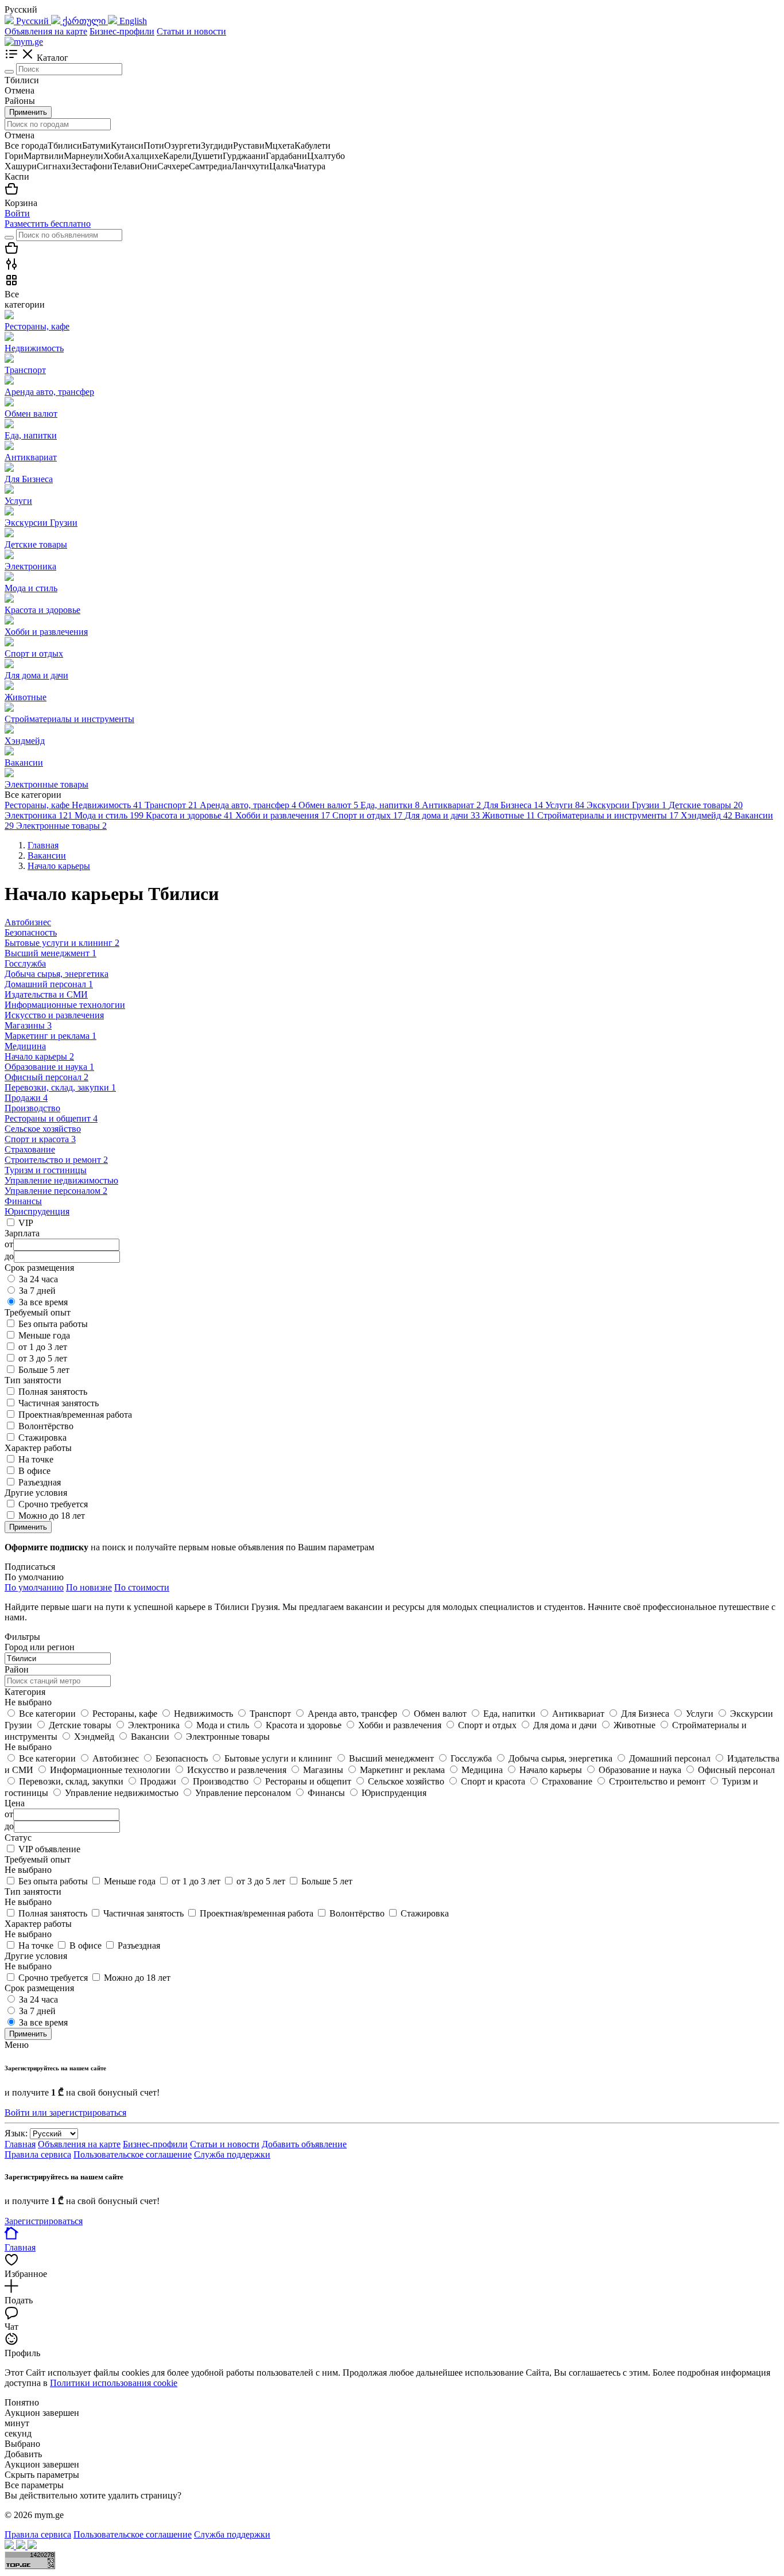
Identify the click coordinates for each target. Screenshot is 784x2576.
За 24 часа (38, 1279)
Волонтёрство (46, 1426)
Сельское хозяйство (43, 1129)
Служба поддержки (232, 2154)
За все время (43, 1302)
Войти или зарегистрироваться (65, 2113)
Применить (28, 112)
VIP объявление (49, 1849)
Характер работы (38, 1924)
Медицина (25, 1046)
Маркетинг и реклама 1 (51, 1036)
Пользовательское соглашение (133, 2154)
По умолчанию (34, 1587)
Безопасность (31, 932)
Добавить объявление (304, 2144)
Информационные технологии (65, 1005)
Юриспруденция (37, 1211)
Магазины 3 (28, 1025)
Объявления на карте (46, 31)
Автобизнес (28, 922)
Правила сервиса (38, 2154)
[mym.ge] (24, 42)
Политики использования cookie (114, 2383)
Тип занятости (33, 1892)
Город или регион (40, 1647)
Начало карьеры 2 (39, 1056)
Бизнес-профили (122, 31)
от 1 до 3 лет (43, 1347)
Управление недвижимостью (61, 1180)
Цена (15, 1803)
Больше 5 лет (44, 1370)
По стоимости (142, 1587)
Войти (17, 213)
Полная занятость (53, 1392)
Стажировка (42, 1438)
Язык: (16, 2133)
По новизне (89, 1587)
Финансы (23, 1201)
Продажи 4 (26, 1098)
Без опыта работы (53, 1324)
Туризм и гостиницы (46, 1170)
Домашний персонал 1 (49, 984)
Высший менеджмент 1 (51, 953)
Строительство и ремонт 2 (56, 1160)
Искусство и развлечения (54, 1015)
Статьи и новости (191, 31)
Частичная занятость (59, 1403)
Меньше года (44, 1335)
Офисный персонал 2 (46, 1077)
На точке (36, 1459)
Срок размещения (39, 1988)
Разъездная (40, 1482)
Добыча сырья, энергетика (57, 974)
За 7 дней (37, 1291)
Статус (18, 1838)
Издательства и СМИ (46, 994)
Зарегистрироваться (44, 2221)
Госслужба (25, 963)
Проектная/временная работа (75, 1415)
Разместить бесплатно (48, 224)
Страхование (30, 1149)
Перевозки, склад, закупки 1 (60, 1087)
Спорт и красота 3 (40, 1139)
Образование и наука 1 (49, 1067)
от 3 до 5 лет (43, 1358)
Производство (32, 1108)
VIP (26, 1223)
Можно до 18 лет (52, 1516)
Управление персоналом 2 (56, 1191)
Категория (25, 1692)
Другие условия (36, 1956)
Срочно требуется (53, 1504)
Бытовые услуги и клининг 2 (62, 943)
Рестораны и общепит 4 (51, 1118)
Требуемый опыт (38, 1859)
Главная (20, 2144)
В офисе (34, 1471)
